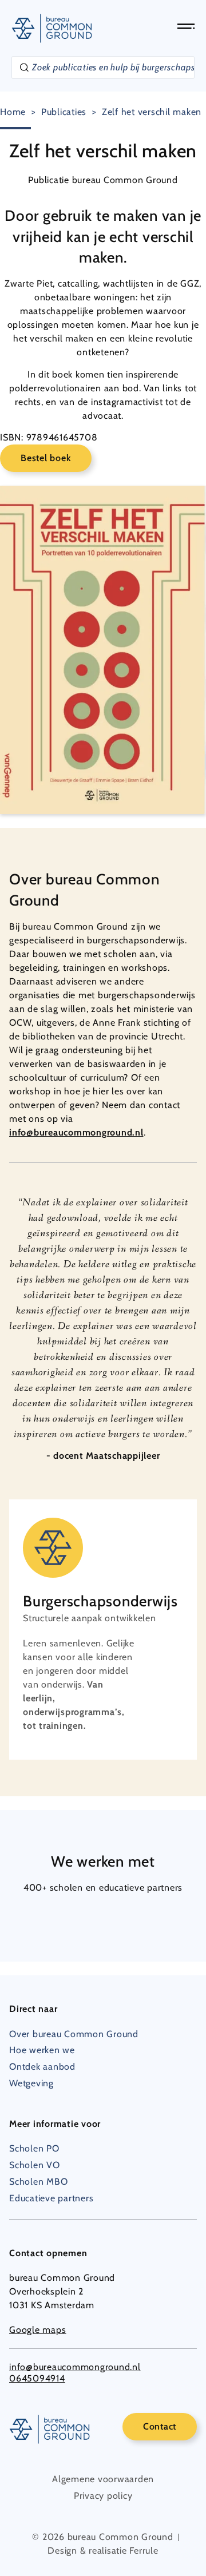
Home (13, 112)
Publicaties (64, 112)
